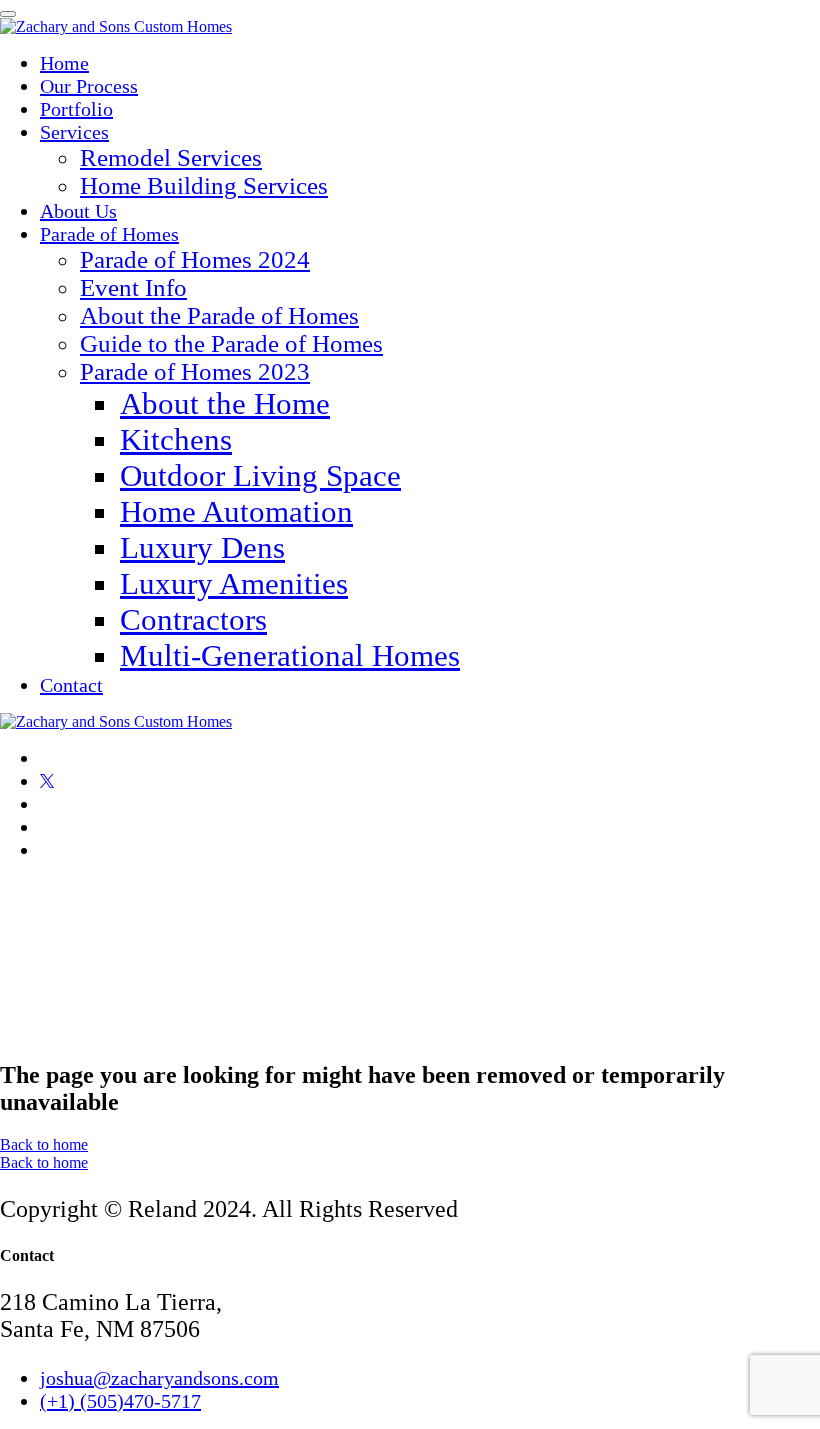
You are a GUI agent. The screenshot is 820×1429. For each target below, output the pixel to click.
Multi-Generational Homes (290, 655)
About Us (78, 211)
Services (74, 132)
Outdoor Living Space (260, 475)
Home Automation (236, 511)
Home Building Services (204, 185)
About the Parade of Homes (219, 315)
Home (64, 63)
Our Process (89, 86)
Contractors (193, 619)
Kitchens (176, 439)
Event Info (133, 287)
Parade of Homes (109, 234)
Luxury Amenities (234, 583)
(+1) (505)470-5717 (120, 1401)
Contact (71, 685)
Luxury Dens (202, 547)
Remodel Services (171, 157)
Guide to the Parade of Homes (231, 343)
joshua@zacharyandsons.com (159, 1378)
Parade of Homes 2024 (195, 259)
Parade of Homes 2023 (195, 371)
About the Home (225, 403)
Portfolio (76, 109)
